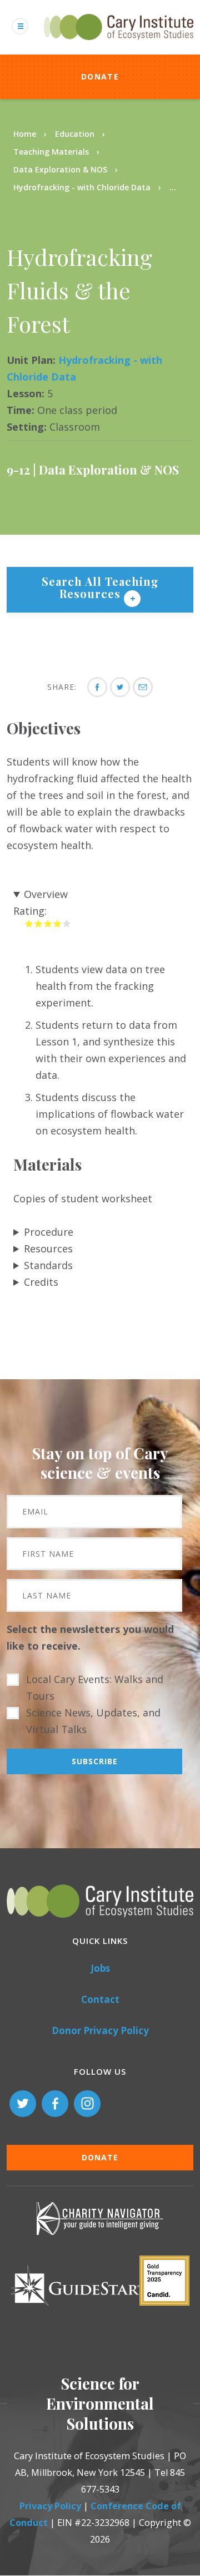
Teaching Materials (51, 152)
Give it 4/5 (57, 923)
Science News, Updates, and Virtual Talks (93, 1721)
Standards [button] (48, 1265)
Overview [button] (46, 894)
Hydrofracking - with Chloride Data (82, 187)
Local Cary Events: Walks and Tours (95, 1687)
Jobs (100, 1968)
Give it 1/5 (29, 923)
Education (75, 134)
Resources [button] (48, 1248)
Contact (100, 1999)
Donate (100, 77)
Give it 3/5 (48, 923)
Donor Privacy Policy (100, 2030)
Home (25, 134)
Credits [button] (41, 1282)
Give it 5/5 (67, 923)
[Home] (119, 46)
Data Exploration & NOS (60, 169)
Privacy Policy (50, 2506)
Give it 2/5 (39, 923)
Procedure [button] (49, 1232)
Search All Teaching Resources (100, 587)
